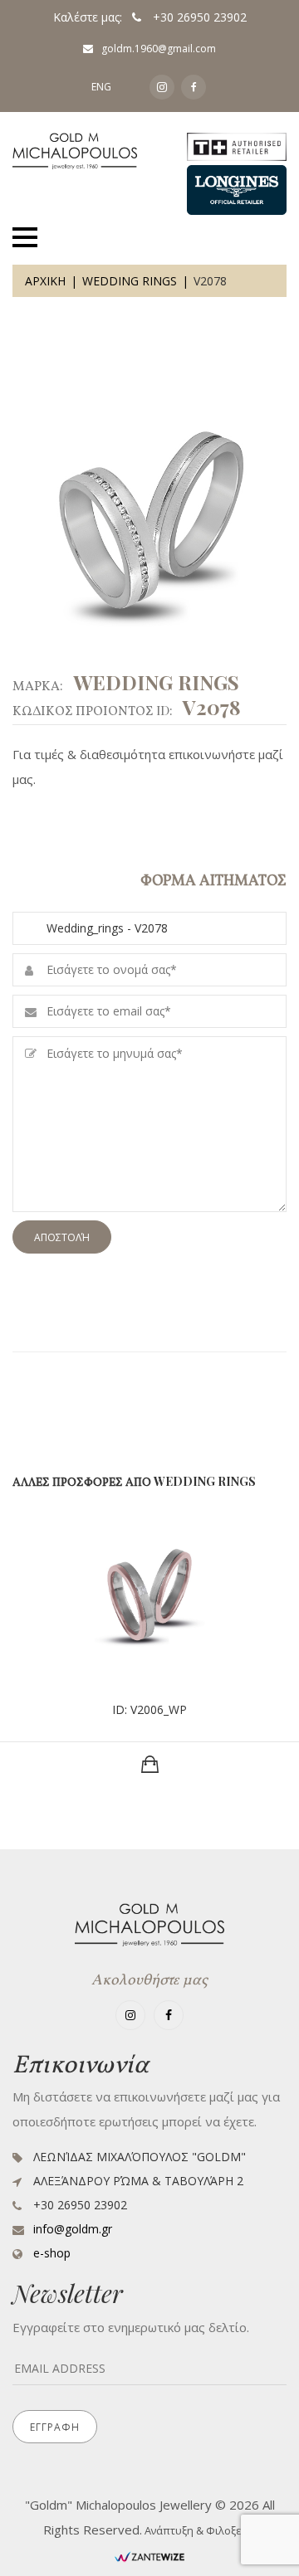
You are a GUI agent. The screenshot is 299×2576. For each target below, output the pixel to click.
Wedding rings (130, 281)
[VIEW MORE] (150, 1765)
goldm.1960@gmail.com (159, 49)
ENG (101, 87)
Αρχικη (45, 281)
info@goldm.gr (73, 2229)
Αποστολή (62, 1237)
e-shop (52, 2253)
